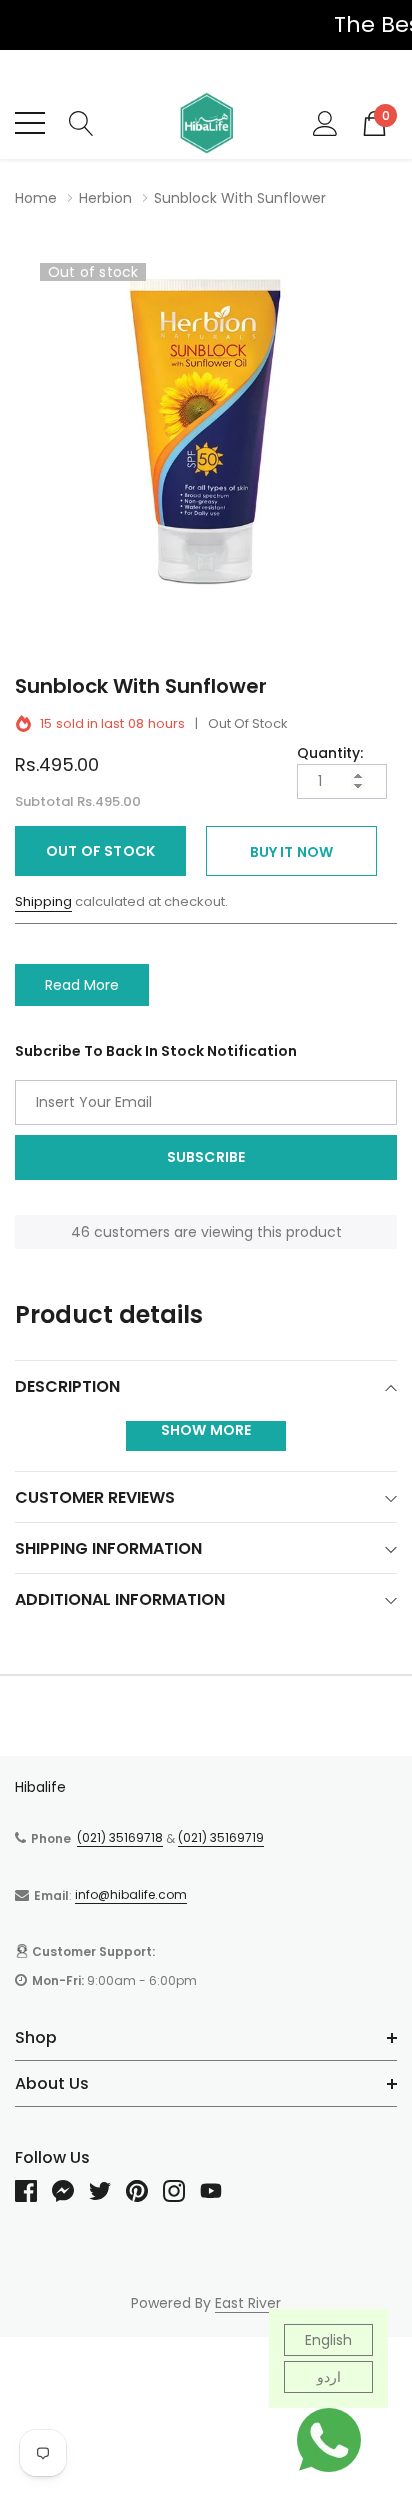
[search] (81, 122)
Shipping (43, 901)
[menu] (30, 123)
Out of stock (100, 851)
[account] (325, 122)
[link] (33, 2191)
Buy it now (292, 852)
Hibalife (40, 1787)
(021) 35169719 (221, 1837)
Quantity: (330, 753)
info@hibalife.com (131, 1894)
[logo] (206, 123)
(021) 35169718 (120, 1837)
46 (80, 1232)
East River (248, 2303)
